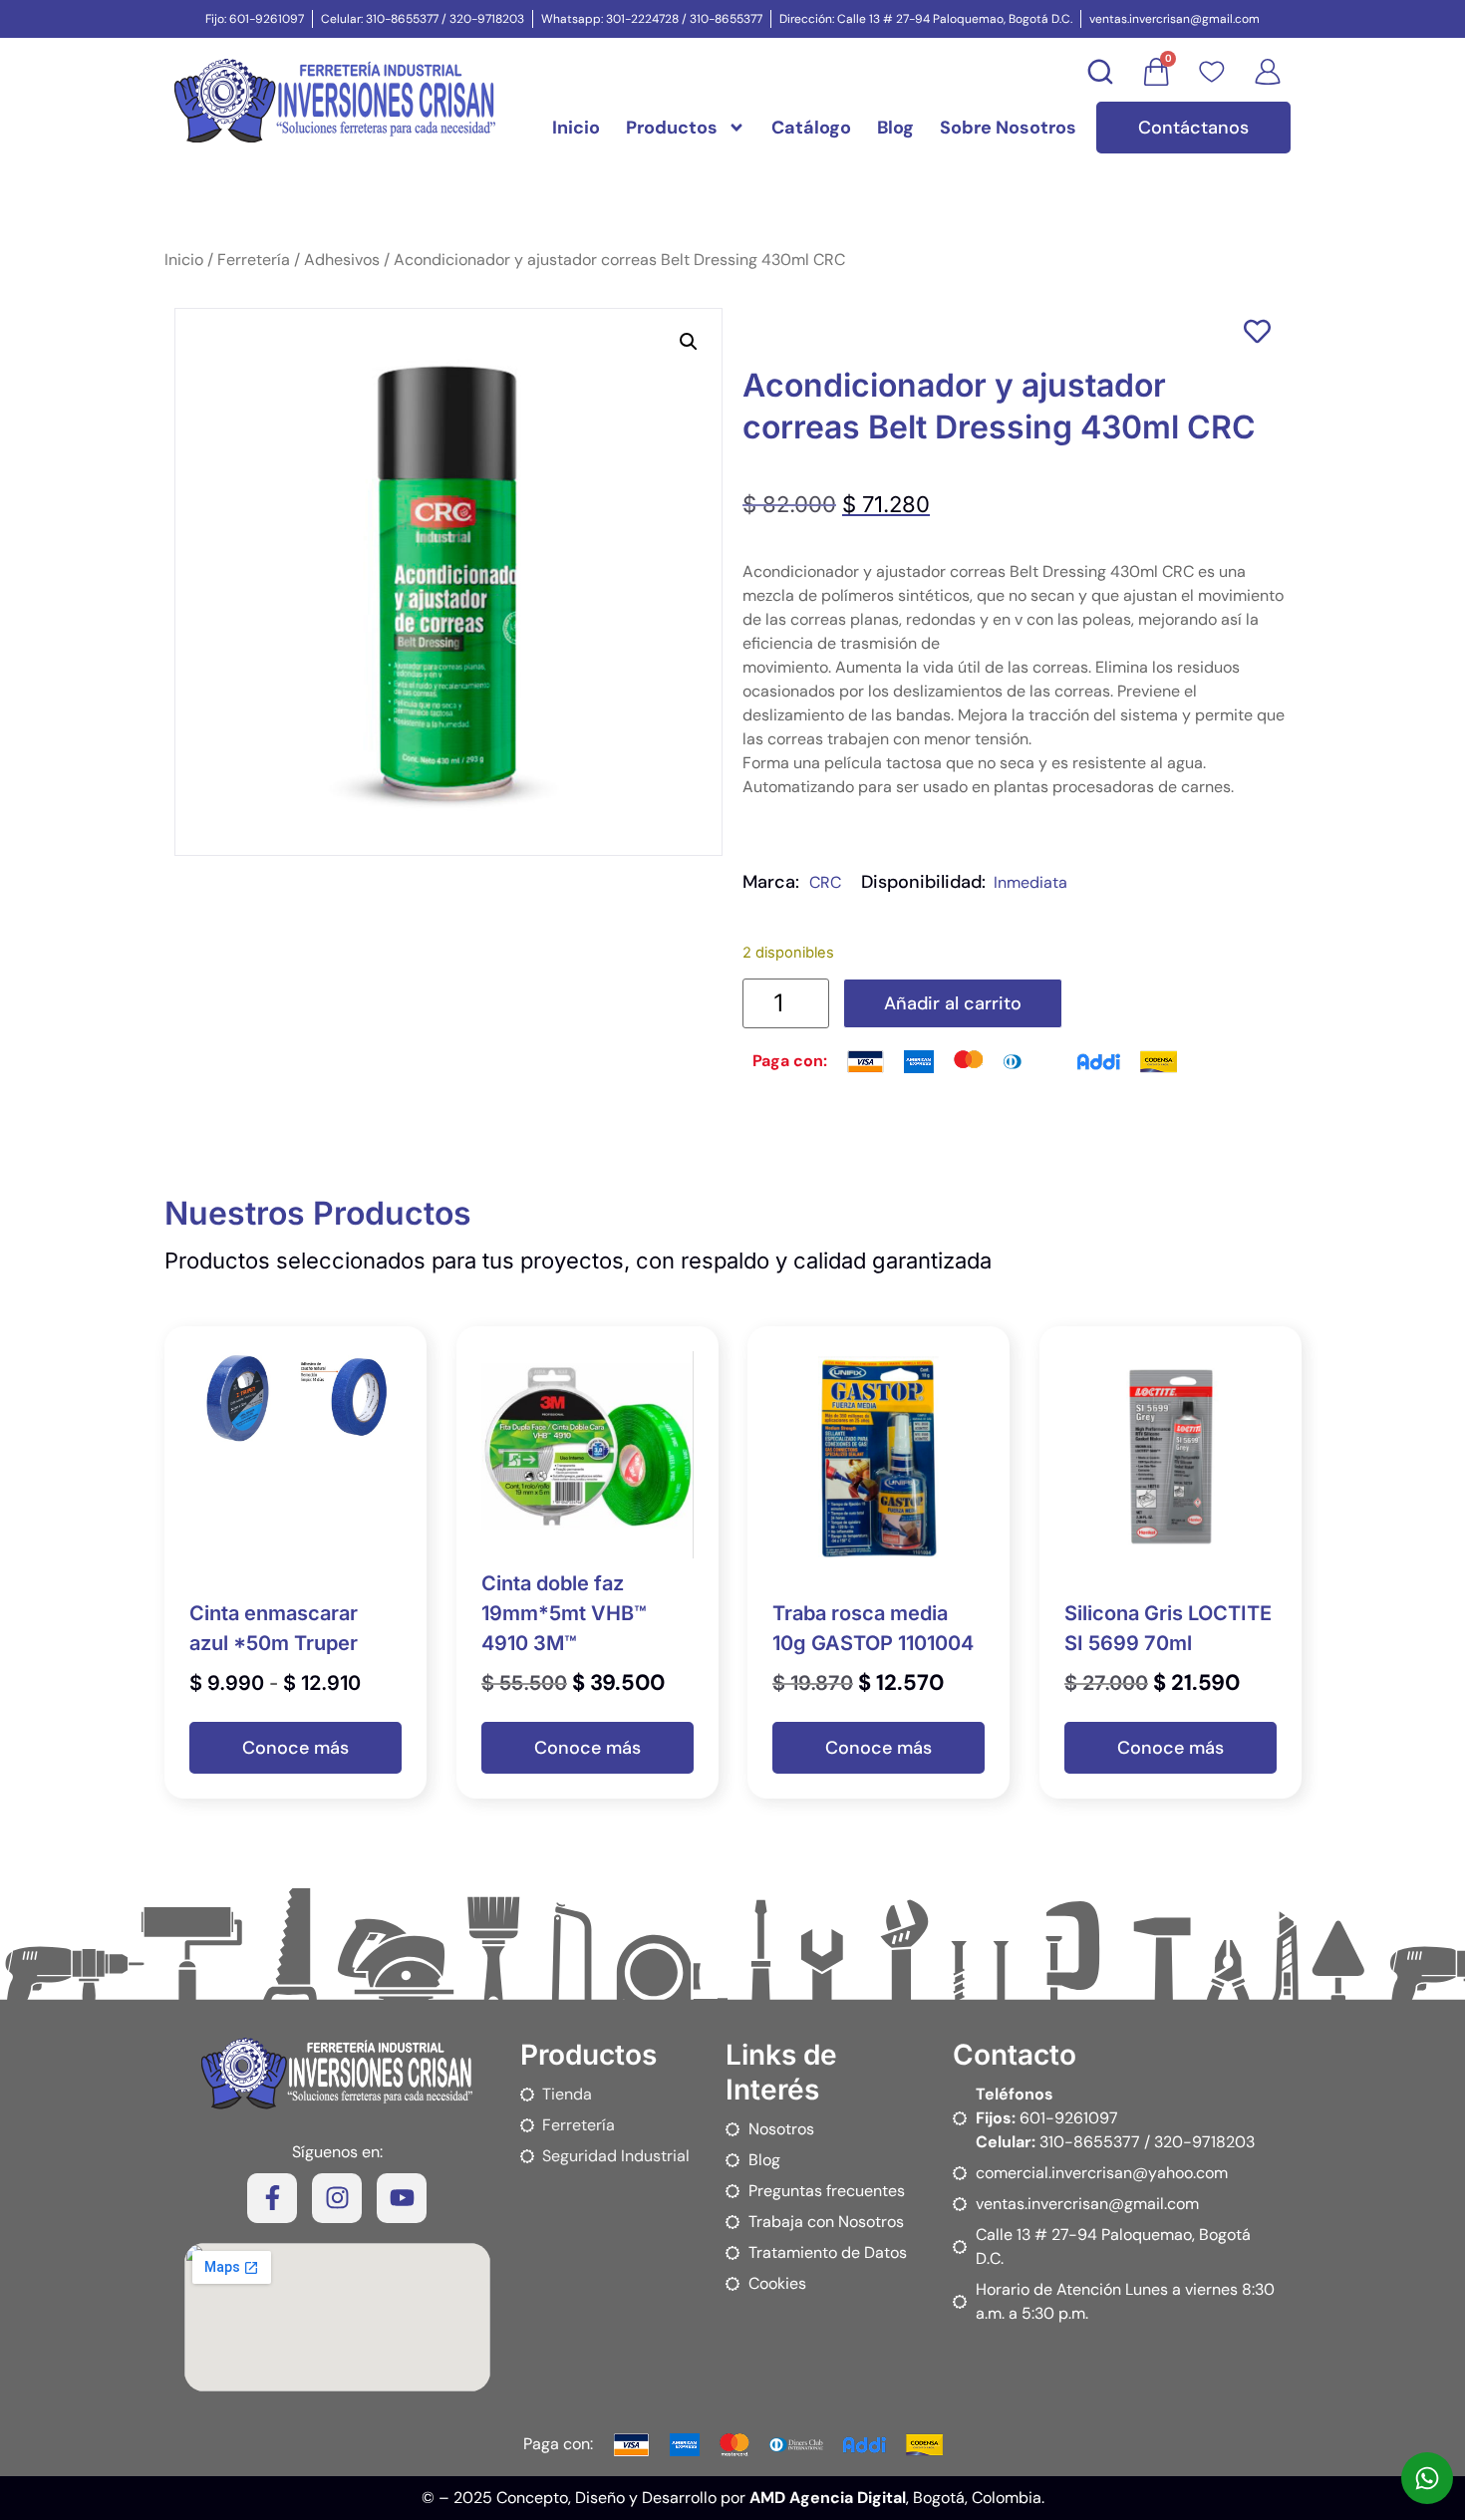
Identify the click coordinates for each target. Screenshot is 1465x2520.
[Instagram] (337, 2198)
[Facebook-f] (272, 2198)
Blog (895, 128)
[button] (689, 342)
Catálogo (811, 128)
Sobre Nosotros (1008, 128)
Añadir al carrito (953, 1003)
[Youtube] (402, 2198)
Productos (672, 128)
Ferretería (254, 260)
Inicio (576, 128)
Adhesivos (342, 260)
